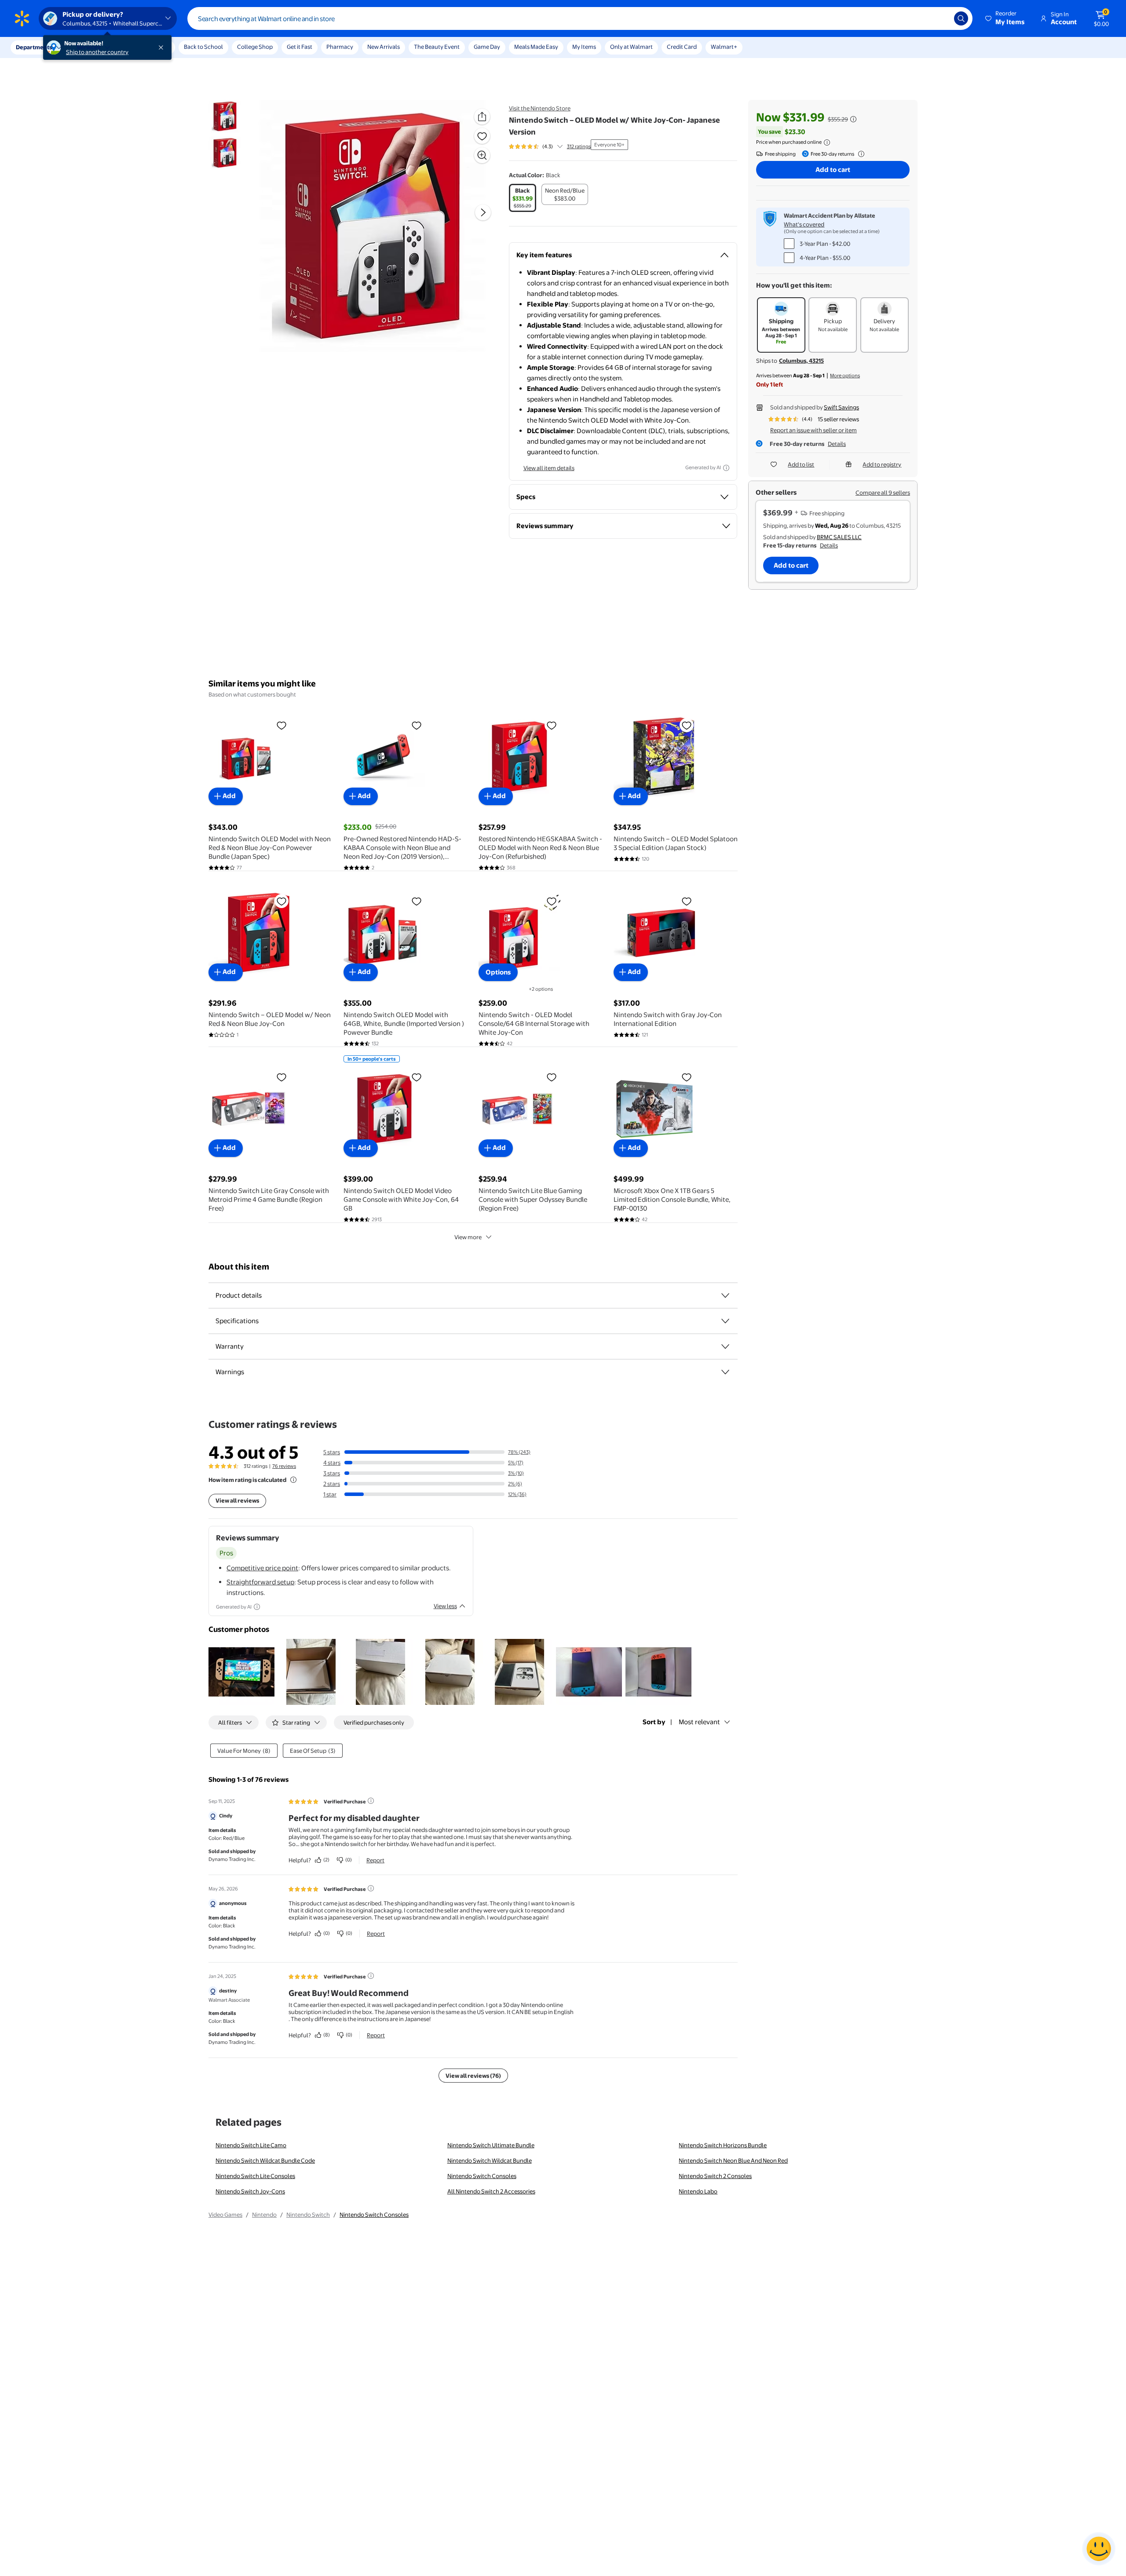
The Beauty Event (437, 47)
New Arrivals (384, 47)
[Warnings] (725, 1372)
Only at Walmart (631, 47)
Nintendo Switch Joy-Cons (250, 2191)
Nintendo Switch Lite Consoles (255, 2176)
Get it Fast (300, 47)
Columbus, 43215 (801, 361)
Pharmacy (340, 47)
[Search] (961, 18)
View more (468, 1237)
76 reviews (284, 1466)
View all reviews (237, 1500)
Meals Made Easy (536, 47)
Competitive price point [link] (262, 1568)
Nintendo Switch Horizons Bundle (723, 2145)
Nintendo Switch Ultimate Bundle (491, 2145)
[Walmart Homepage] (22, 18)
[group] (550, 146)
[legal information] (827, 142)
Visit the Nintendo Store (540, 108)
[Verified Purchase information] (371, 1801)
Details (837, 444)
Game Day (487, 47)
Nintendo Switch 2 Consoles (715, 2176)
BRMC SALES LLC (839, 537)
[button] (1005, 18)
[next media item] (483, 212)
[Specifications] (725, 1321)
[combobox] (580, 18)
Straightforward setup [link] (260, 1582)
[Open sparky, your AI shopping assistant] (1099, 2549)
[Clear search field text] (941, 18)
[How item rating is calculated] (293, 1480)
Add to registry (882, 464)
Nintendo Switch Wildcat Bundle (490, 2160)
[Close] (163, 47)
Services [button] (88, 47)
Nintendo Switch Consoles (482, 2176)
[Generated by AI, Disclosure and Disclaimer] (726, 468)
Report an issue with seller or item (813, 430)
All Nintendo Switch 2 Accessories (491, 2191)
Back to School (203, 47)
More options (845, 376)
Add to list (801, 464)
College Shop (255, 47)
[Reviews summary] (560, 146)
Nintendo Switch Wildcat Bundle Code (265, 2160)
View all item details (549, 468)
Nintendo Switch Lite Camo (251, 2145)
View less (445, 1606)
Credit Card (682, 47)
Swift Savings (841, 407)
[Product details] (725, 1295)
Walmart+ (724, 47)
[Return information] (859, 154)
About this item (239, 1267)
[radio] (523, 198)
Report (375, 1860)
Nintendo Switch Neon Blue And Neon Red (733, 2160)
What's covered (804, 224)
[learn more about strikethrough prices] (853, 119)
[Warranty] (725, 1346)
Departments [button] (34, 47)
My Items (584, 47)
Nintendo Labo (698, 2191)
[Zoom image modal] (482, 155)
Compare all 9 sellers (883, 493)
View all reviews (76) (473, 2076)
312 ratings (579, 146)
